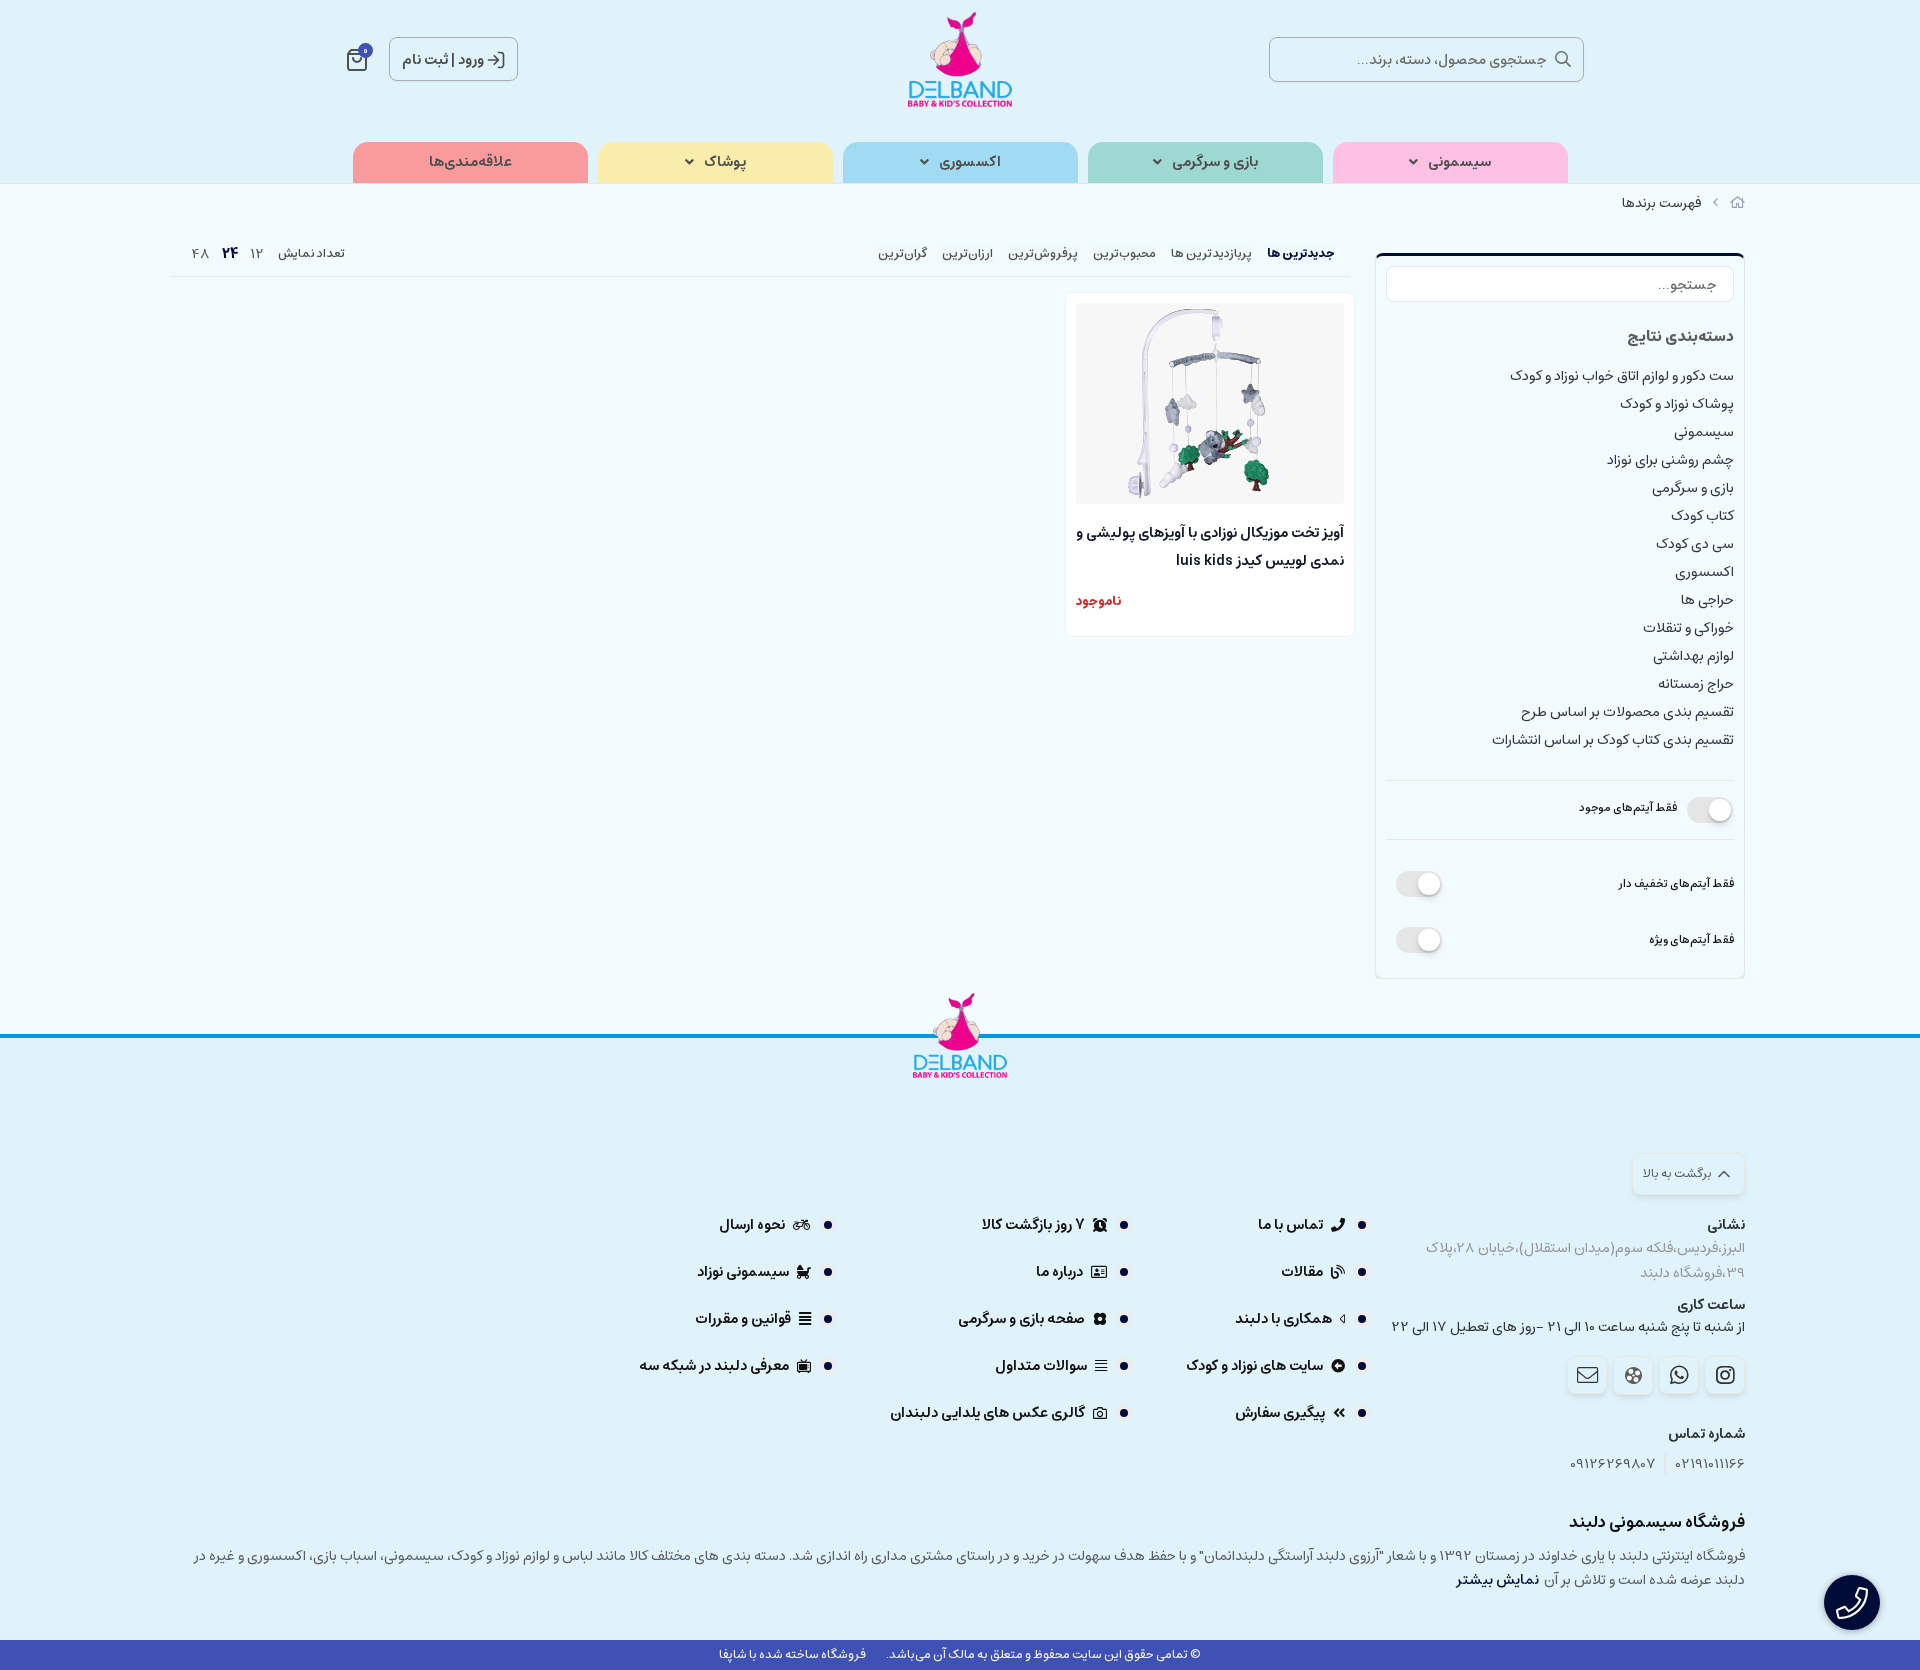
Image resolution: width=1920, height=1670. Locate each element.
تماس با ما (1290, 1225)
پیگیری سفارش (1280, 1413)
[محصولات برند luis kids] (960, 1090)
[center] (1563, 59)
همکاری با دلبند (1283, 1319)
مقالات (1302, 1272)
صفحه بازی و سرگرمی (1021, 1319)
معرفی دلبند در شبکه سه (714, 1366)
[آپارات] (1633, 1375)
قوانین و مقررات (743, 1319)
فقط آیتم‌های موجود (1628, 807)
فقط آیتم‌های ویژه (1691, 939)
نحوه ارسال (752, 1225)
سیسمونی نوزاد (743, 1272)
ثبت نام (425, 60)
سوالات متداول (1041, 1366)
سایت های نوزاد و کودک (1254, 1366)
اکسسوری (970, 162)
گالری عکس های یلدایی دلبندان (987, 1413)
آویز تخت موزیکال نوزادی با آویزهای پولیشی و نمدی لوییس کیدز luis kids (1210, 545)
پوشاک (725, 162)
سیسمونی (1459, 162)
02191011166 (1710, 1464)
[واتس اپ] (1679, 1375)
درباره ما (1059, 1272)
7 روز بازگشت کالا (1033, 1225)
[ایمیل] (1587, 1375)
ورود (471, 60)
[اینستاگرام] (1725, 1375)
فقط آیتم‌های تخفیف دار (1676, 883)
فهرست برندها (1661, 203)
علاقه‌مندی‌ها (470, 162)
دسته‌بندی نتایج (1680, 336)
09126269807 (1613, 1464)
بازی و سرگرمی (1215, 162)
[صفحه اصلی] (1737, 203)
